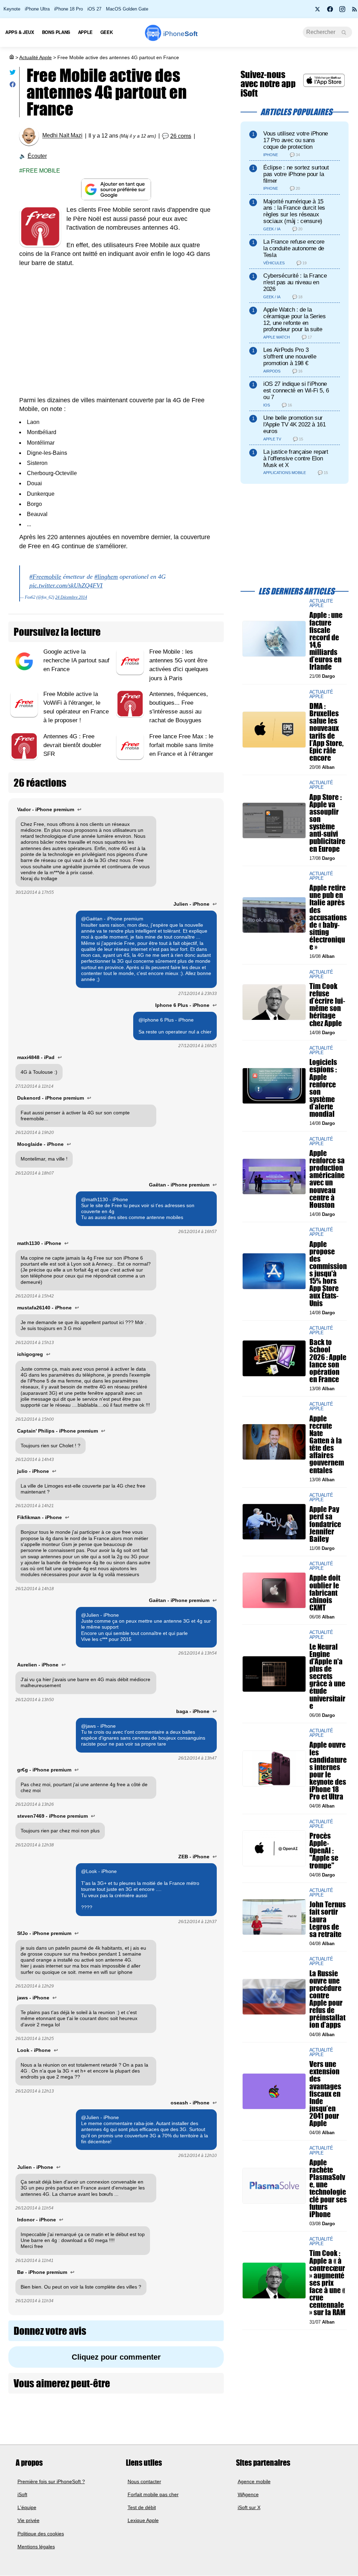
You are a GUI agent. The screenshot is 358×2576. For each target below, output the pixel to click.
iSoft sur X (249, 2507)
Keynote (12, 9)
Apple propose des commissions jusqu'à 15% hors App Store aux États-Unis (328, 1274)
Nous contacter (144, 2481)
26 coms (181, 136)
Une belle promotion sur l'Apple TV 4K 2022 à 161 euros (295, 424)
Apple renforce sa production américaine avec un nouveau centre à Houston (327, 1179)
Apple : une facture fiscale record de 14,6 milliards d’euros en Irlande (326, 641)
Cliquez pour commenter (116, 2357)
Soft (180, 34)
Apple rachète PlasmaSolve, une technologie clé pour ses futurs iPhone (328, 2188)
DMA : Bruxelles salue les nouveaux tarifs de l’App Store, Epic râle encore (327, 732)
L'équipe (27, 2507)
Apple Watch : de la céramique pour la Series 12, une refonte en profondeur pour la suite (295, 319)
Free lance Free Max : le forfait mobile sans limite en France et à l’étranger (181, 745)
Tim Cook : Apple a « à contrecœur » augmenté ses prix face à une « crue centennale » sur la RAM (327, 2283)
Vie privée (28, 2521)
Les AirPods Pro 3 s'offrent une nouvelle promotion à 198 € (290, 357)
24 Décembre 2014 (71, 597)
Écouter (37, 156)
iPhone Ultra (37, 9)
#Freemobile (45, 577)
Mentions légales (36, 2547)
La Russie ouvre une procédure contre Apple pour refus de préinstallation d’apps (327, 1999)
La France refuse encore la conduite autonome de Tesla (294, 248)
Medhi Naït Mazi (62, 136)
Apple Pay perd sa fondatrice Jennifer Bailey (325, 1524)
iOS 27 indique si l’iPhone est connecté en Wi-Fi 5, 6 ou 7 (296, 391)
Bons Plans (56, 32)
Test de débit (142, 2507)
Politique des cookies (41, 2534)
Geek (106, 32)
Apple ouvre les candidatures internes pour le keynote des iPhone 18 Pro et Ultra (328, 1771)
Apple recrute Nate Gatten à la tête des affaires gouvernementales (327, 1444)
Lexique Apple (143, 2521)
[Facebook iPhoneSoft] (330, 11)
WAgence (248, 2494)
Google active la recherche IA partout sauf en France (76, 660)
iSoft (22, 2494)
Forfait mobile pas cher (153, 2494)
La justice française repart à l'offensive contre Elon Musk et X (296, 458)
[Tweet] (13, 74)
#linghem (106, 577)
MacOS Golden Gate (127, 9)
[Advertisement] (116, 336)
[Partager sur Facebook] (13, 86)
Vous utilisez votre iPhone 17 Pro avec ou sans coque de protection (296, 140)
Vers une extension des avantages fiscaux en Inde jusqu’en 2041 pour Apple (325, 2094)
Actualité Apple (35, 57)
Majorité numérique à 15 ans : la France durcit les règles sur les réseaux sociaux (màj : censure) (294, 211)
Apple (85, 32)
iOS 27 (94, 9)
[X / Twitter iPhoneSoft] (318, 11)
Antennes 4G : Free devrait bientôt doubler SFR (72, 745)
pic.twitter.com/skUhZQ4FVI (66, 585)
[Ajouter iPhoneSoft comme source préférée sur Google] (116, 190)
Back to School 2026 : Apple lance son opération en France (328, 1361)
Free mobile (41, 171)
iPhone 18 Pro (69, 9)
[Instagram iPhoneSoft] (342, 11)
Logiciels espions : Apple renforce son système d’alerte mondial (323, 1088)
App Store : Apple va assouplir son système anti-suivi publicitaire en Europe (327, 823)
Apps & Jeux (20, 32)
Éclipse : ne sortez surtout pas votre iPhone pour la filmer (296, 174)
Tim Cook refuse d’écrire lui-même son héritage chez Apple (327, 1005)
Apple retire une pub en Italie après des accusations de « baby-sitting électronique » (328, 918)
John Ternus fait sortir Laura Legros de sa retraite (328, 1920)
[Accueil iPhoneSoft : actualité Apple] (11, 57)
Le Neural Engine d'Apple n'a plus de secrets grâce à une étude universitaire (327, 1676)
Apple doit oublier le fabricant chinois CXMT (325, 1593)
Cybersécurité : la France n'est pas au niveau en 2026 (295, 282)
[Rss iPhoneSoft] (355, 11)
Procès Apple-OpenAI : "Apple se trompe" (324, 1851)
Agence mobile (254, 2481)
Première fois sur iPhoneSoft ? (51, 2481)
